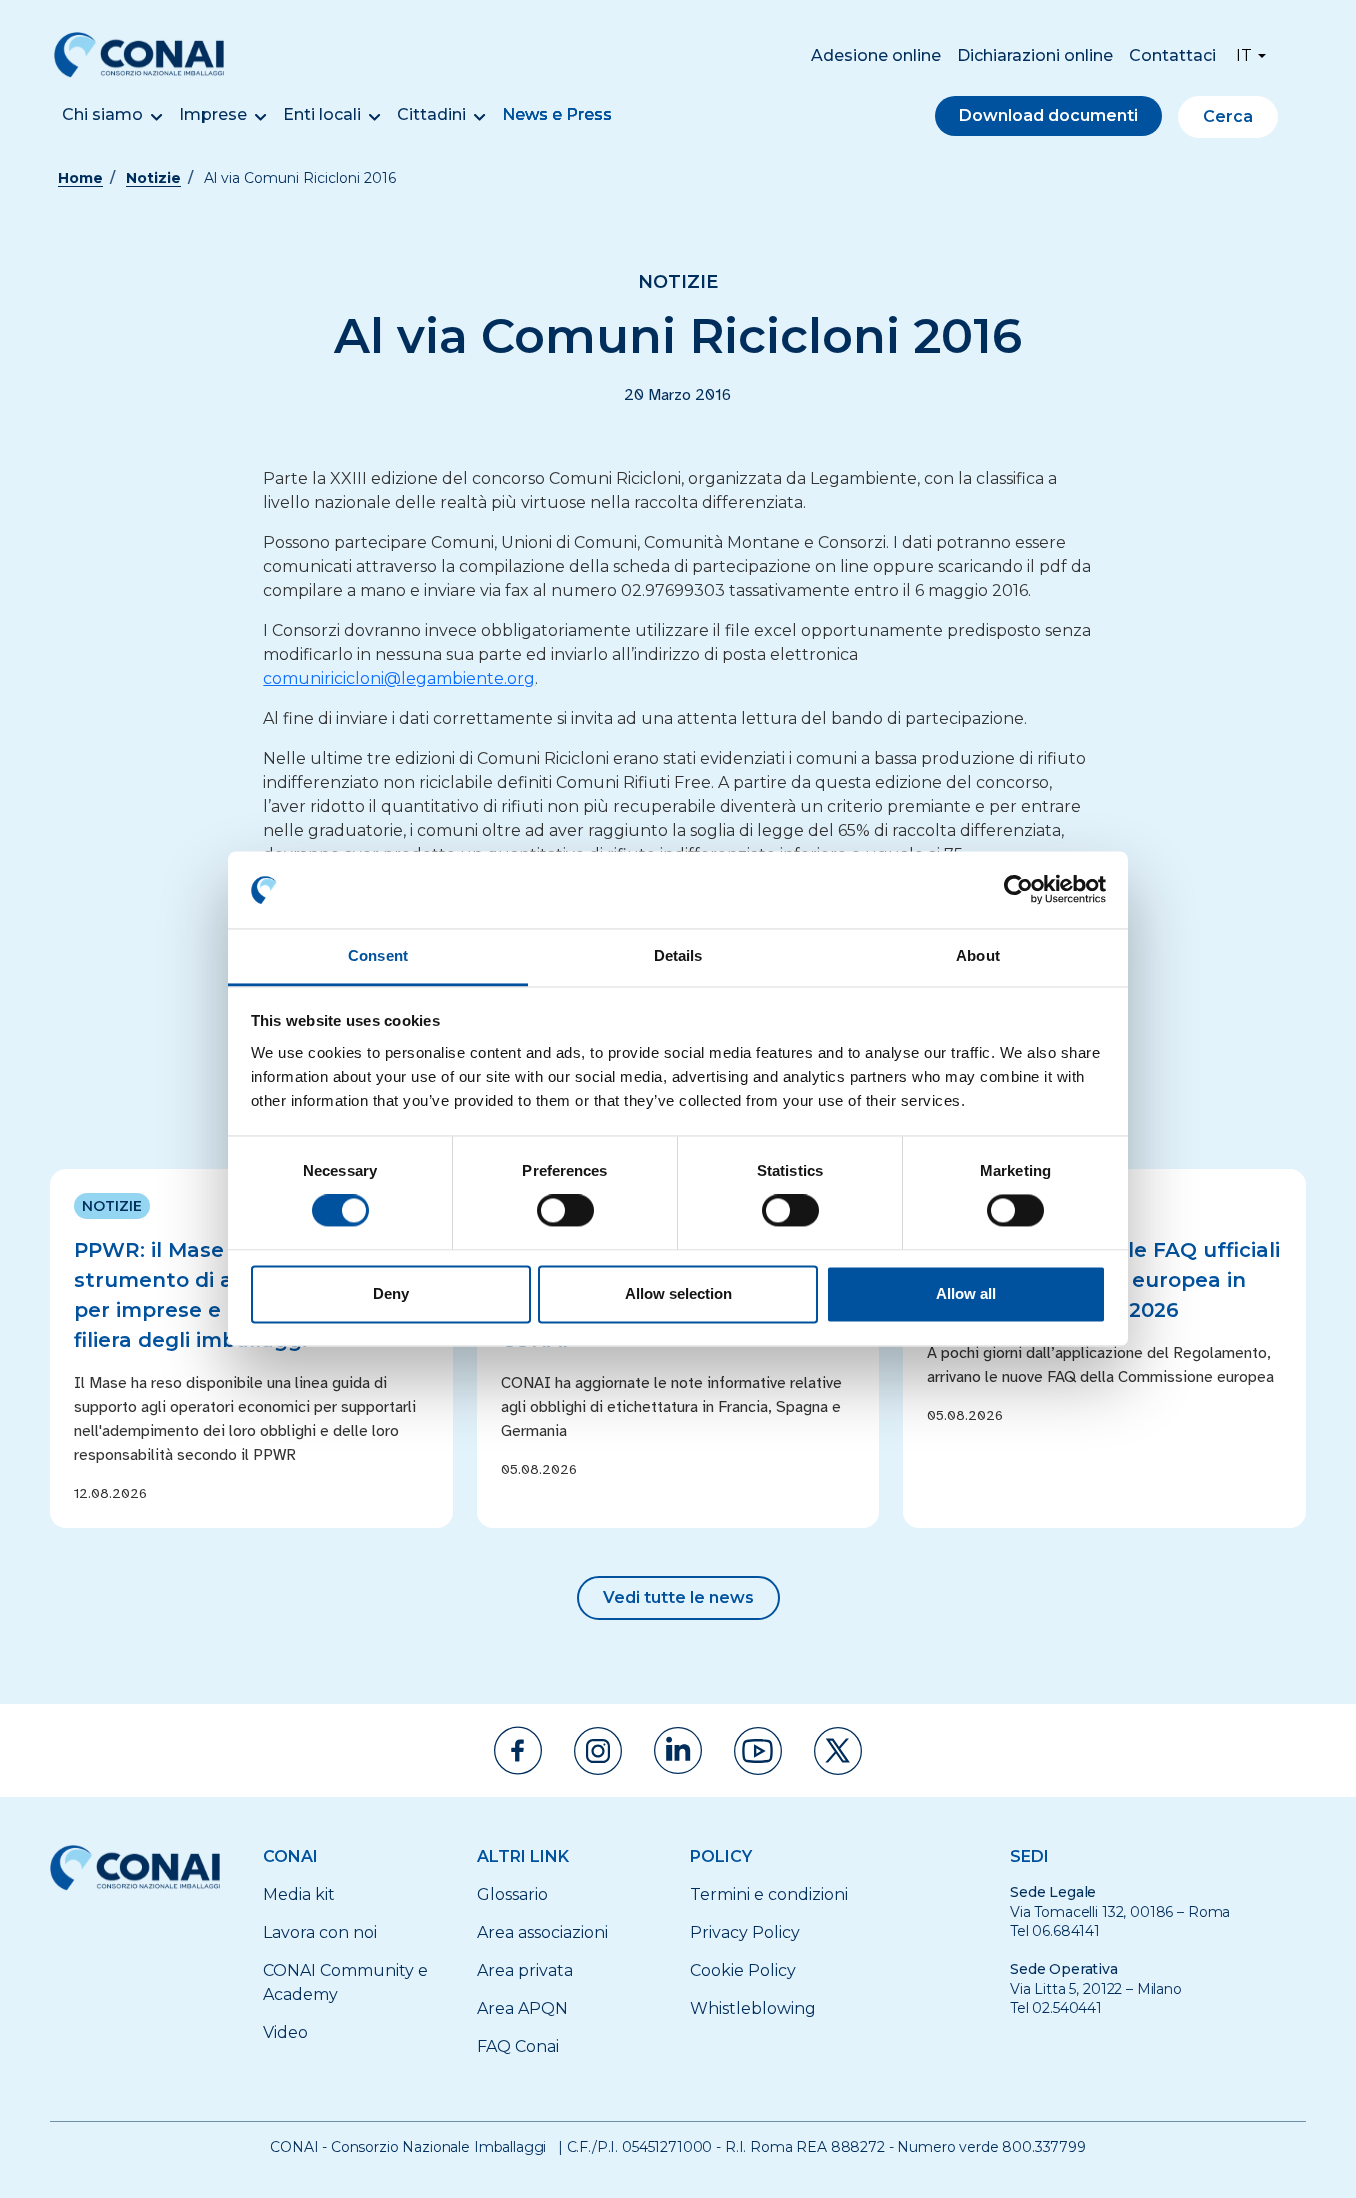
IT (1244, 55)
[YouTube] (758, 1751)
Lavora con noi (320, 1932)
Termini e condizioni (769, 1894)
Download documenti (1048, 115)
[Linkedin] (678, 1750)
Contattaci (1172, 55)
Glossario (512, 1894)
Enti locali (322, 114)
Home (80, 178)
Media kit (299, 1894)
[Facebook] (518, 1750)
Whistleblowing (753, 2008)
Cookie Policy (743, 1970)
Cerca (1228, 116)
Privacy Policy (745, 1932)
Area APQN (522, 2008)
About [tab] (978, 955)
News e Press (557, 114)
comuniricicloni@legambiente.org (399, 678)
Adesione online (876, 55)
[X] (838, 1751)
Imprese (213, 114)
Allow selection (678, 1293)
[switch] (565, 1211)
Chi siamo (102, 114)
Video (285, 2032)
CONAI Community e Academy (345, 1982)
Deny (391, 1293)
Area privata (525, 1970)
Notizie (153, 178)
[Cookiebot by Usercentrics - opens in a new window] (1018, 890)
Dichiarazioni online (1035, 55)
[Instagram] (598, 1751)
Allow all (966, 1293)
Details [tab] (678, 955)
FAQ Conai (518, 2046)
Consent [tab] (378, 955)
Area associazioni (542, 1932)
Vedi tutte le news (678, 1597)
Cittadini (431, 114)
